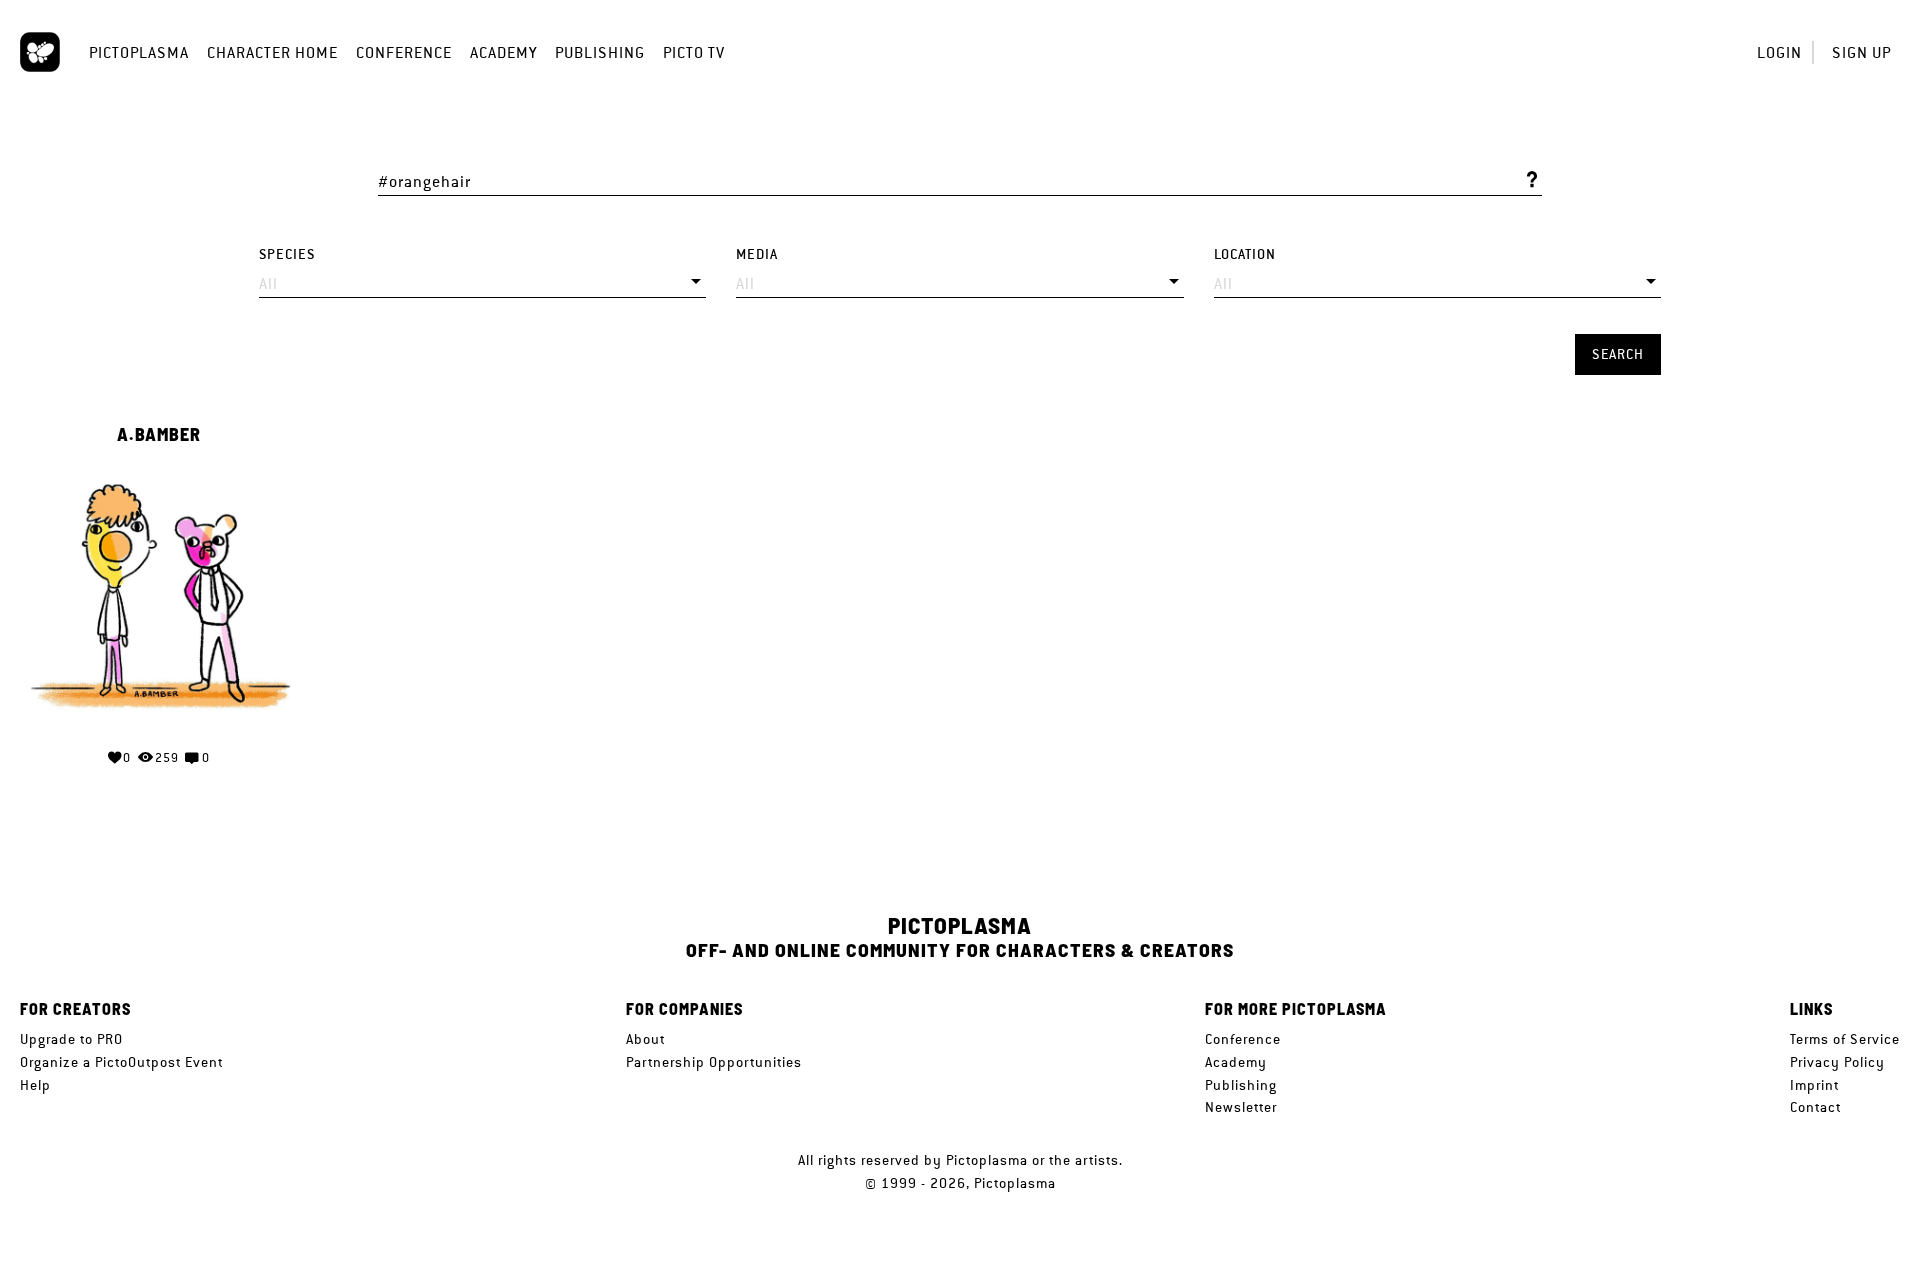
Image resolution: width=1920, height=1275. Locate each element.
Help (35, 1085)
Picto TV (694, 52)
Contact (1815, 1107)
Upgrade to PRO (71, 1039)
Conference (404, 52)
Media (757, 254)
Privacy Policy (1837, 1062)
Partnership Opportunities (714, 1062)
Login (1779, 52)
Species (287, 254)
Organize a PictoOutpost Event (121, 1062)
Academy (503, 52)
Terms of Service (1845, 1039)
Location (1245, 254)
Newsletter (1241, 1107)
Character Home (272, 52)
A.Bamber (159, 435)
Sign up (1861, 52)
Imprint (1814, 1085)
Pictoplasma (139, 52)
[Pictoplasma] (40, 52)
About (645, 1039)
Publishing (600, 52)
